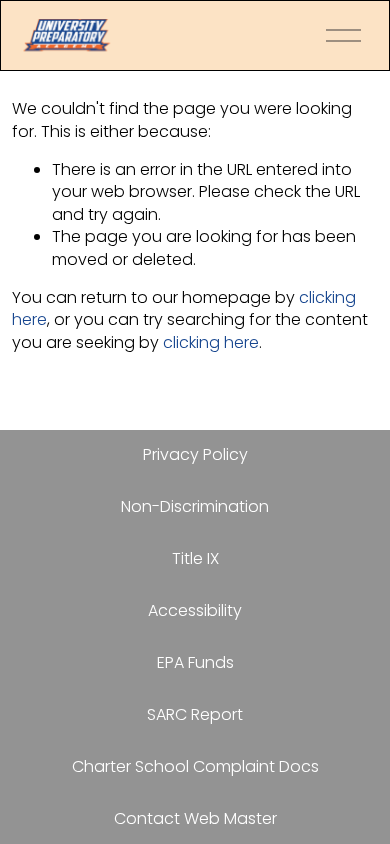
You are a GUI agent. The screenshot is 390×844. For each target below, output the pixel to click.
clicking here (211, 342)
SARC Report (195, 715)
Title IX (195, 559)
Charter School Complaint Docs (195, 767)
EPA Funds (195, 663)
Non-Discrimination (195, 507)
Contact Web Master (195, 819)
